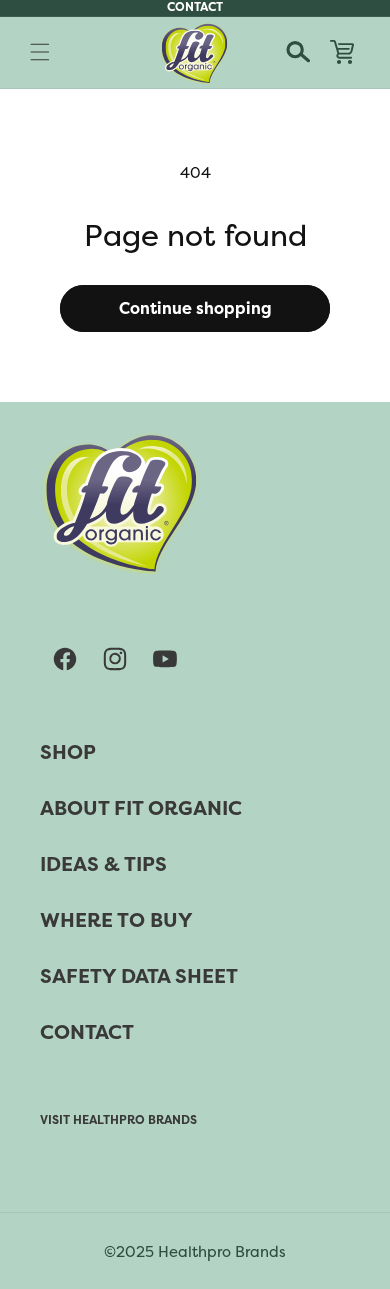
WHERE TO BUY (116, 920)
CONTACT (87, 1032)
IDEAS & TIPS (103, 864)
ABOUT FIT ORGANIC (141, 808)
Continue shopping (195, 308)
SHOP (68, 752)
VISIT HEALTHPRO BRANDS (118, 1120)
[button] (40, 52)
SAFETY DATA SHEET (139, 976)
